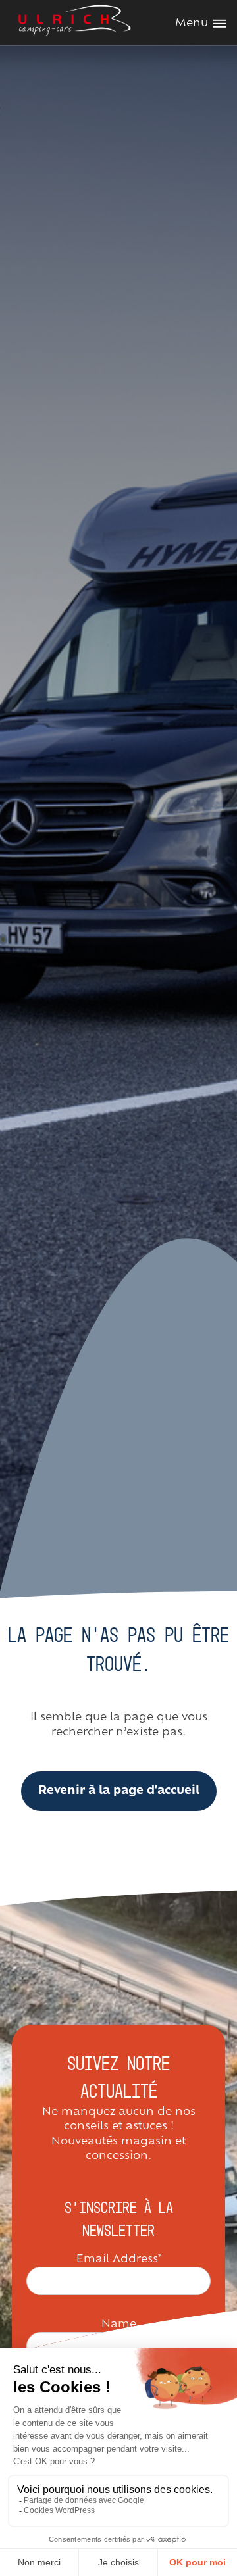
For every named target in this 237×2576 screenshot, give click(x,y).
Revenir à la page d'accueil (119, 1791)
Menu (192, 24)
